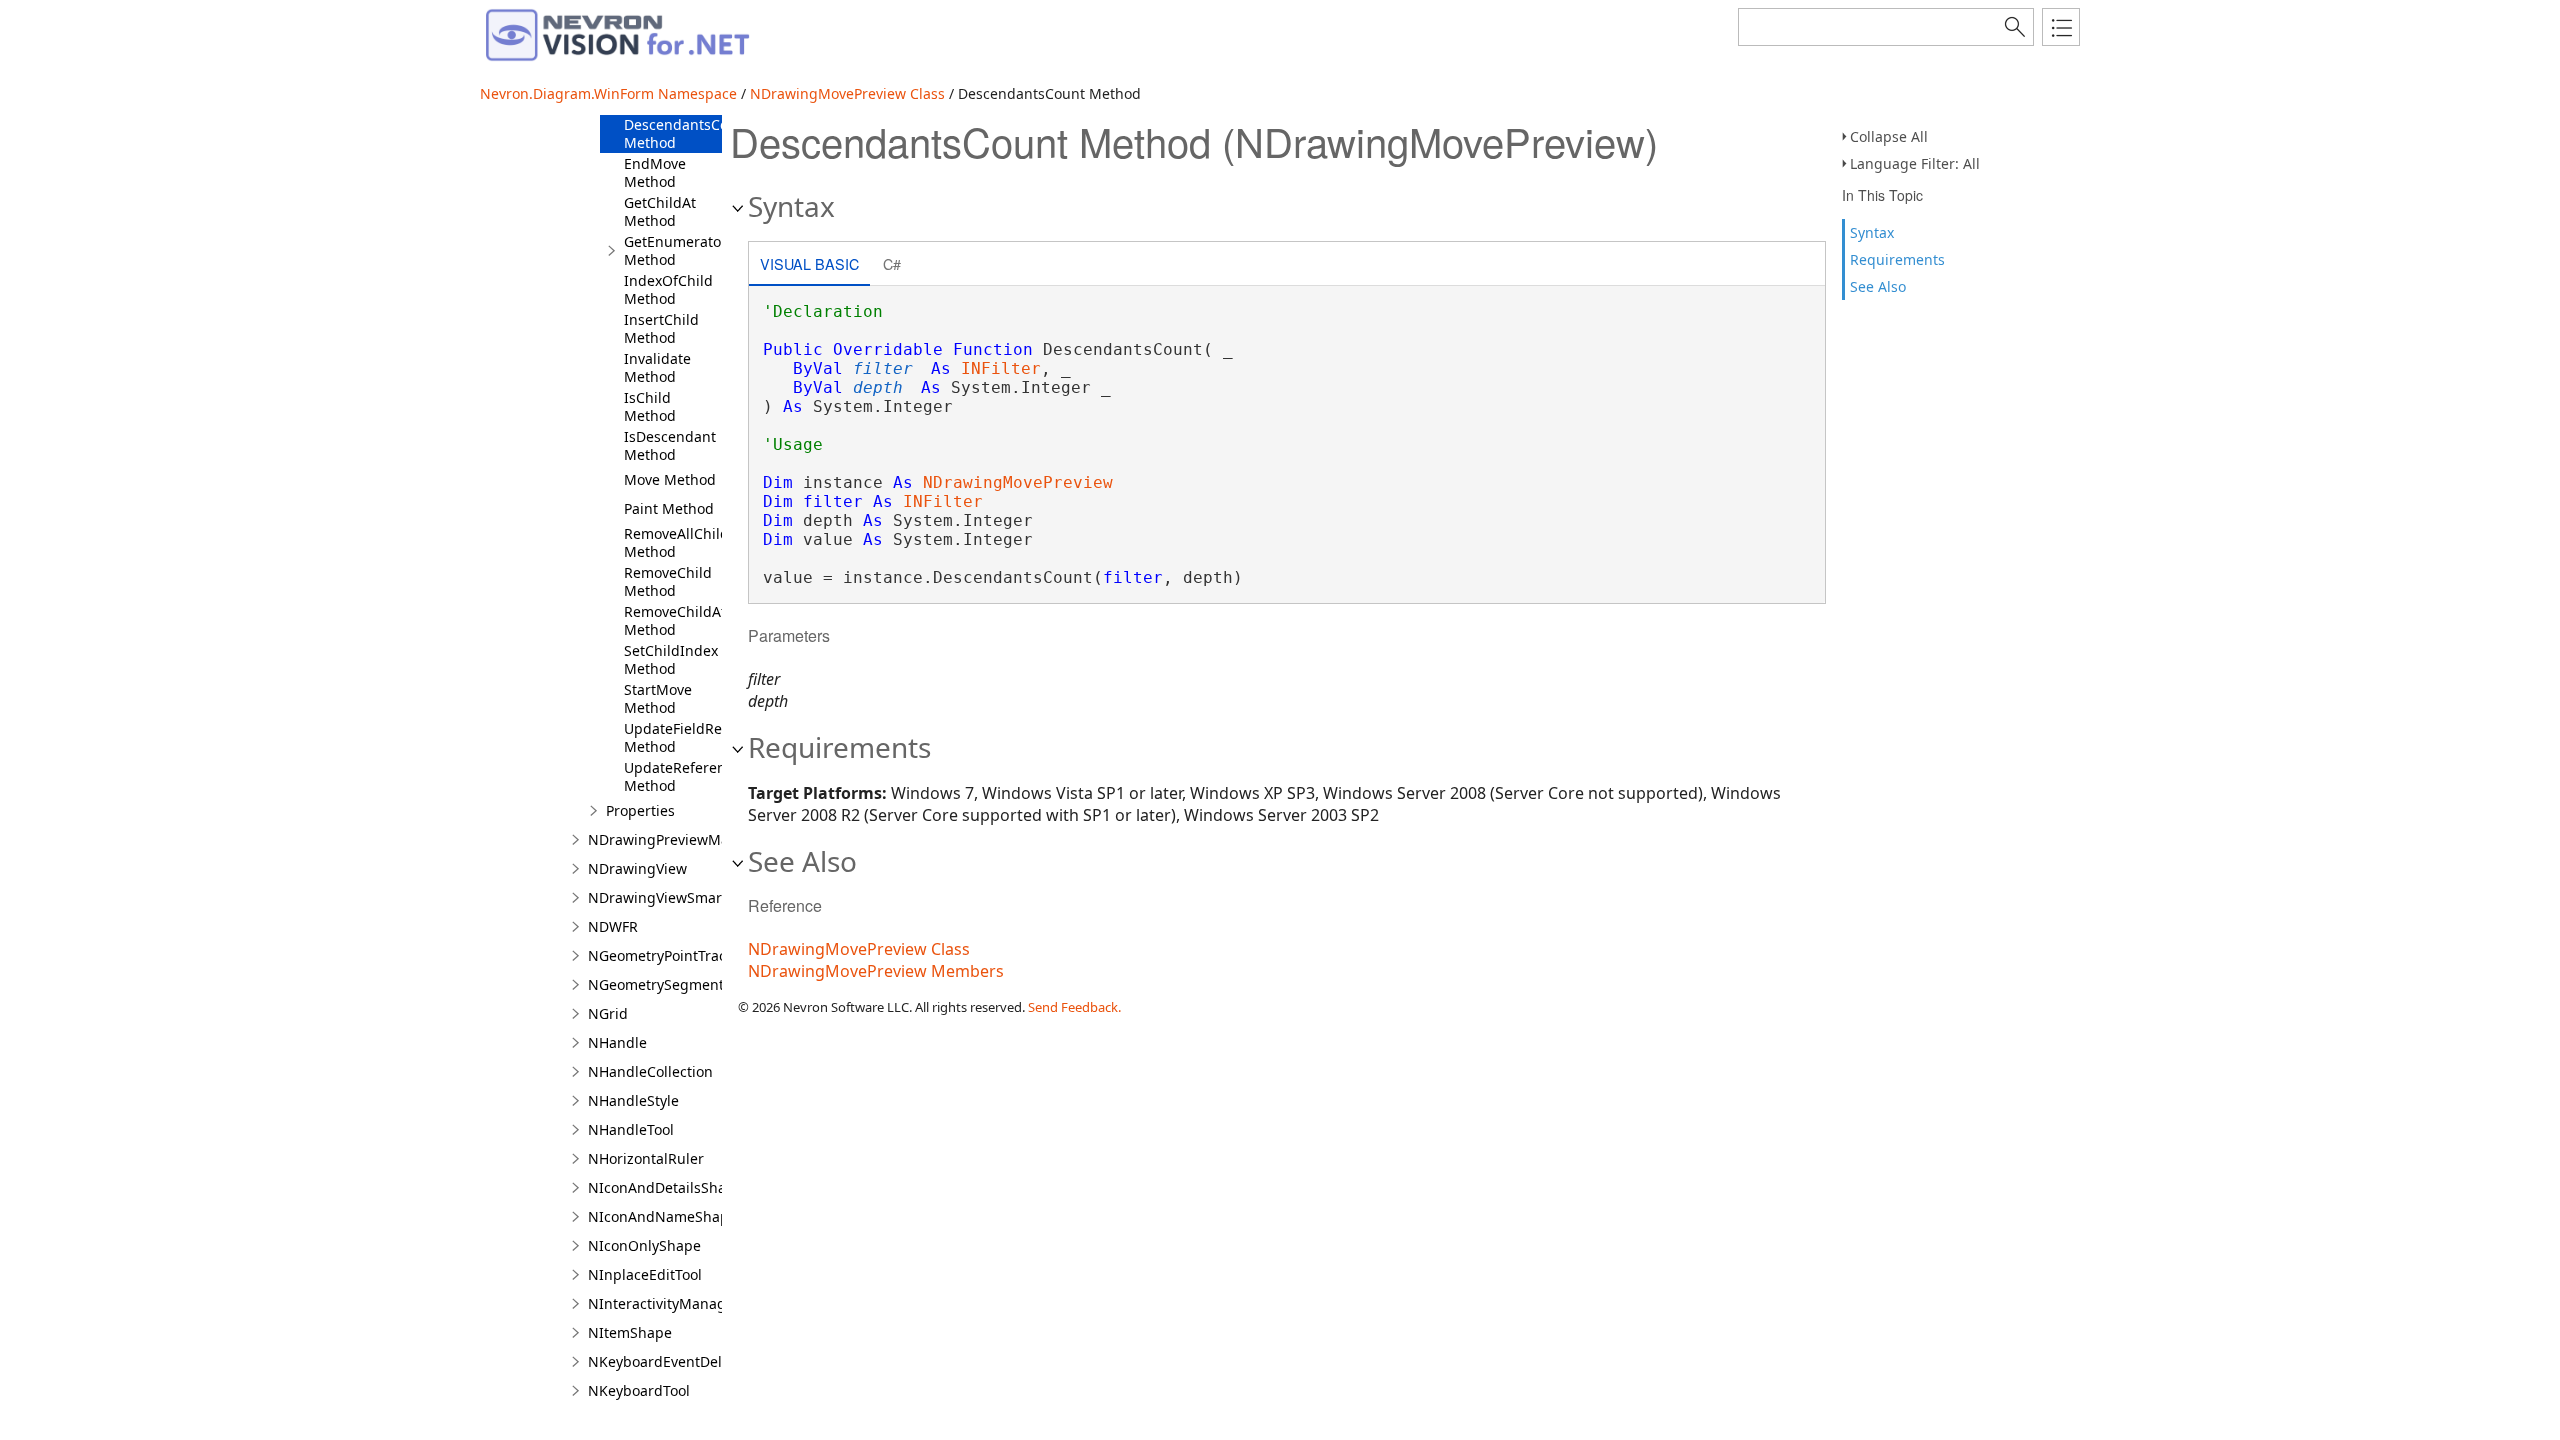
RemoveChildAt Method (675, 620)
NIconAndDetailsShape (665, 1187)
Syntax (1872, 232)
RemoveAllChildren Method (688, 542)
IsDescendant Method (670, 445)
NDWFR (613, 926)
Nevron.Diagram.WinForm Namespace (608, 93)
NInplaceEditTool (645, 1274)
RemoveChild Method (668, 581)
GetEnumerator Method (675, 250)
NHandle (617, 1042)
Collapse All (1889, 136)
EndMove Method (655, 172)
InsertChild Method (661, 328)
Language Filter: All (1915, 163)
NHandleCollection (650, 1071)
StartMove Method (658, 698)
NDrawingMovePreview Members (876, 971)
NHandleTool (631, 1129)
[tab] (809, 265)
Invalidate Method (657, 367)
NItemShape (630, 1332)
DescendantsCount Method (687, 133)
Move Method (670, 479)
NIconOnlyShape (644, 1245)
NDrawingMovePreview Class (847, 93)
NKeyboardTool (639, 1390)
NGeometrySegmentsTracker (684, 984)
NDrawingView (637, 868)
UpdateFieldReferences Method (702, 737)
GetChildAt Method (660, 211)
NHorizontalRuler (646, 1158)
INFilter (1001, 368)
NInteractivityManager (664, 1303)
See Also (1878, 286)
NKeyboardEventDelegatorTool (690, 1361)
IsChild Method (650, 406)
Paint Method (669, 508)
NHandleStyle (633, 1100)
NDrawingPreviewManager (678, 839)
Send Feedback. (1074, 1007)
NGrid (608, 1013)
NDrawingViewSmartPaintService (698, 897)
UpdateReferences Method (686, 776)
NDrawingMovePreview (1018, 482)
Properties (640, 810)
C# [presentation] (892, 263)
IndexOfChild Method (668, 289)
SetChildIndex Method (671, 659)
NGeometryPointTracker (667, 955)
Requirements (1897, 259)
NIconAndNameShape (662, 1216)
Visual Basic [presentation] (809, 263)
